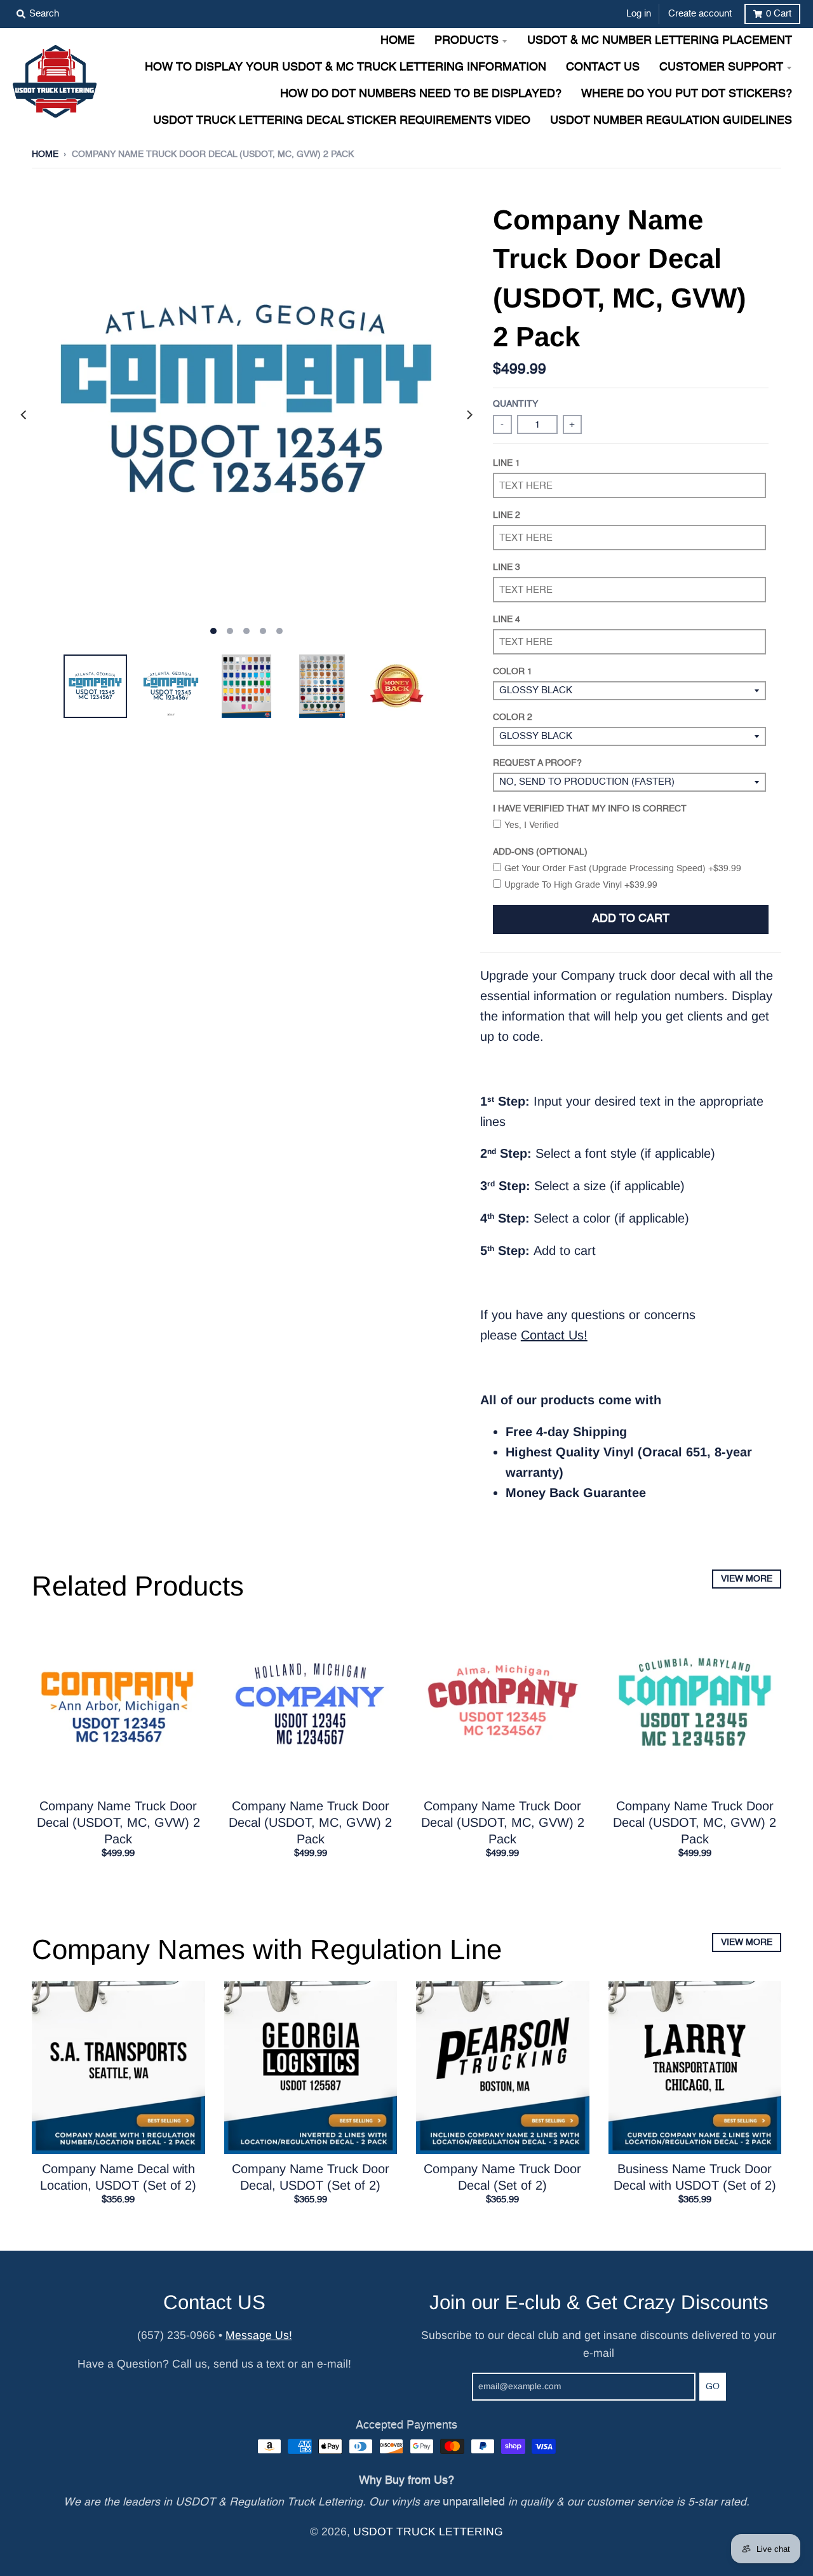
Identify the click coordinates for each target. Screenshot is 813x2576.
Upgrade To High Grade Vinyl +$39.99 (581, 885)
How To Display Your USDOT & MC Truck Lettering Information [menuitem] (346, 68)
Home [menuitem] (398, 41)
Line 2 (507, 515)
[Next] (469, 415)
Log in (639, 14)
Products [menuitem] (467, 41)
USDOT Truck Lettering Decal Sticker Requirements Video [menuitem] (342, 121)
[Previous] (24, 415)
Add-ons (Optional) (540, 852)
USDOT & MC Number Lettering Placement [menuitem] (660, 41)
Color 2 (513, 717)
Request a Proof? (537, 763)
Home (45, 154)
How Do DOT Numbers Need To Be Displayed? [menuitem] (421, 94)
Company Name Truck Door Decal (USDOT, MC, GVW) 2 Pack (118, 1822)
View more (747, 1579)
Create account (700, 14)
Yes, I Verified (532, 825)
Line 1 (507, 463)
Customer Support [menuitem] (721, 68)
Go (713, 2387)
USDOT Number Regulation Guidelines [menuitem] (671, 121)
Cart (779, 14)
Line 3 (507, 567)
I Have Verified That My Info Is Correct (590, 809)
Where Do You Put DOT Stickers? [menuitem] (687, 94)
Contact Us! (554, 1335)
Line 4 (507, 620)
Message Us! (259, 2335)
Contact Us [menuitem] (603, 68)
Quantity (515, 404)
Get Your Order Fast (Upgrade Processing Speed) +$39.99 (623, 869)
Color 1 (513, 672)
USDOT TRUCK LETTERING (428, 2532)
